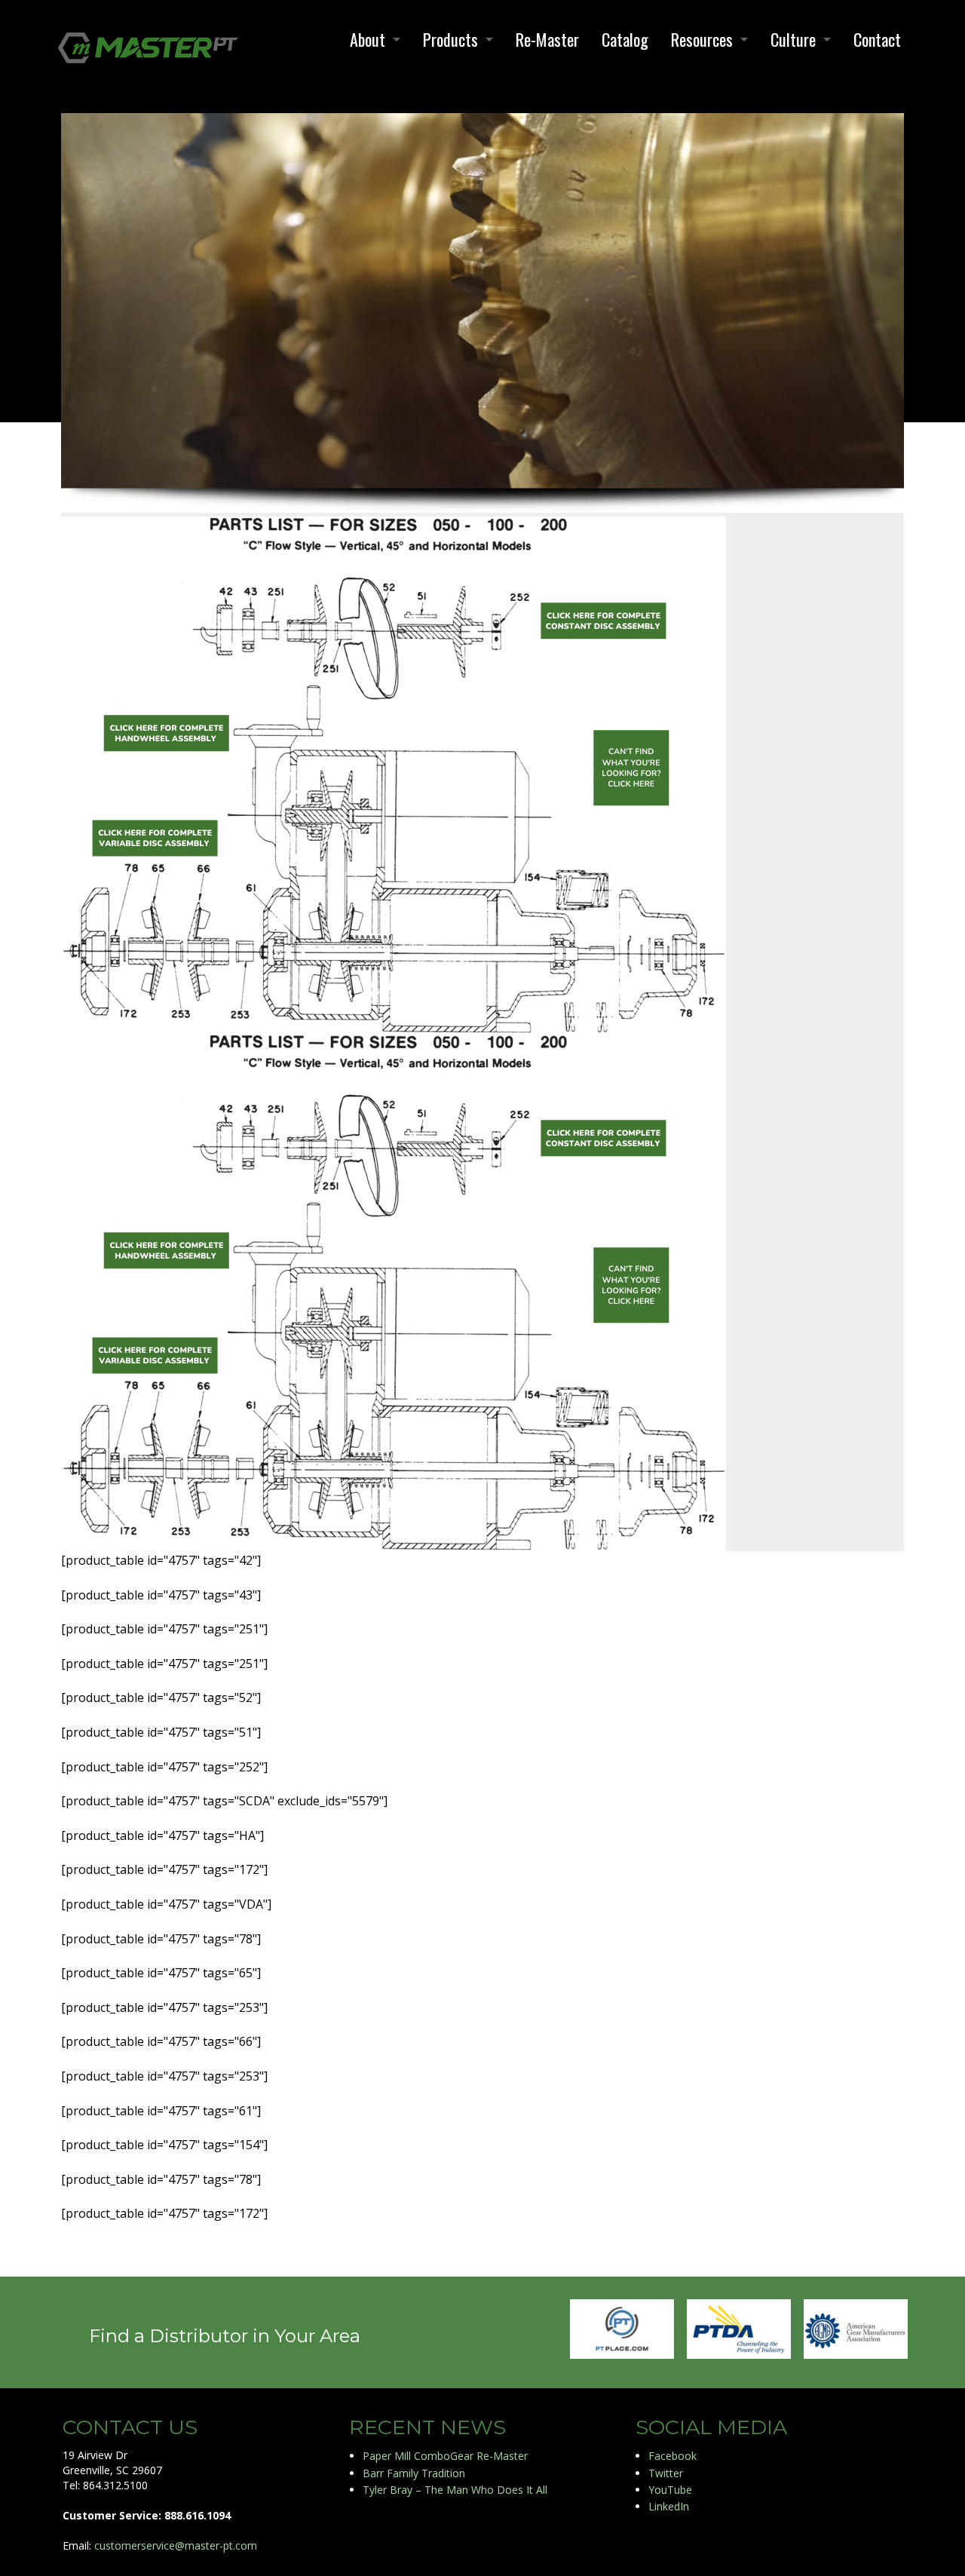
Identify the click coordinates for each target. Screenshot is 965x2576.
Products (450, 39)
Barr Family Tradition (414, 2473)
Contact (877, 39)
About (368, 39)
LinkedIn (669, 2506)
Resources (702, 39)
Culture (793, 39)
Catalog (625, 39)
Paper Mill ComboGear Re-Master (445, 2456)
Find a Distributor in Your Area (225, 2336)
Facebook (672, 2456)
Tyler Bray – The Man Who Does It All (455, 2490)
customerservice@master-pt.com (176, 2545)
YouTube (670, 2490)
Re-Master (547, 39)
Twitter (666, 2473)
